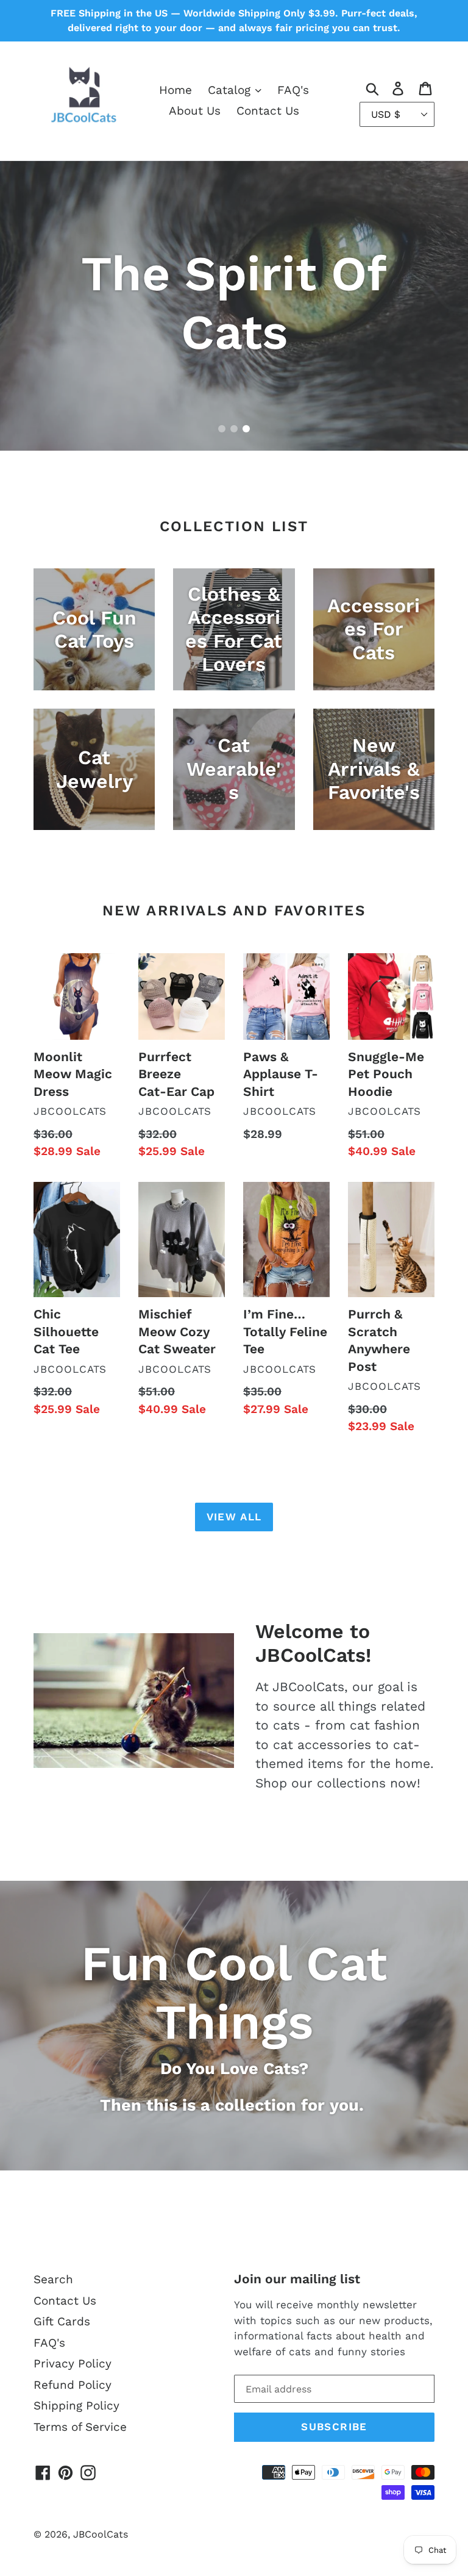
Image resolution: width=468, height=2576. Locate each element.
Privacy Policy (73, 2363)
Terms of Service (80, 2427)
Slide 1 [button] (222, 429)
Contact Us (268, 111)
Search (53, 2279)
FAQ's (293, 90)
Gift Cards (62, 2321)
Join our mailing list (297, 2279)
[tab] (222, 429)
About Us (195, 111)
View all (234, 1517)
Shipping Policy (76, 2406)
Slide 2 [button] (234, 429)
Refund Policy (73, 2385)
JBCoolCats (101, 2534)
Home (175, 90)
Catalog (231, 90)
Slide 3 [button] (246, 429)
